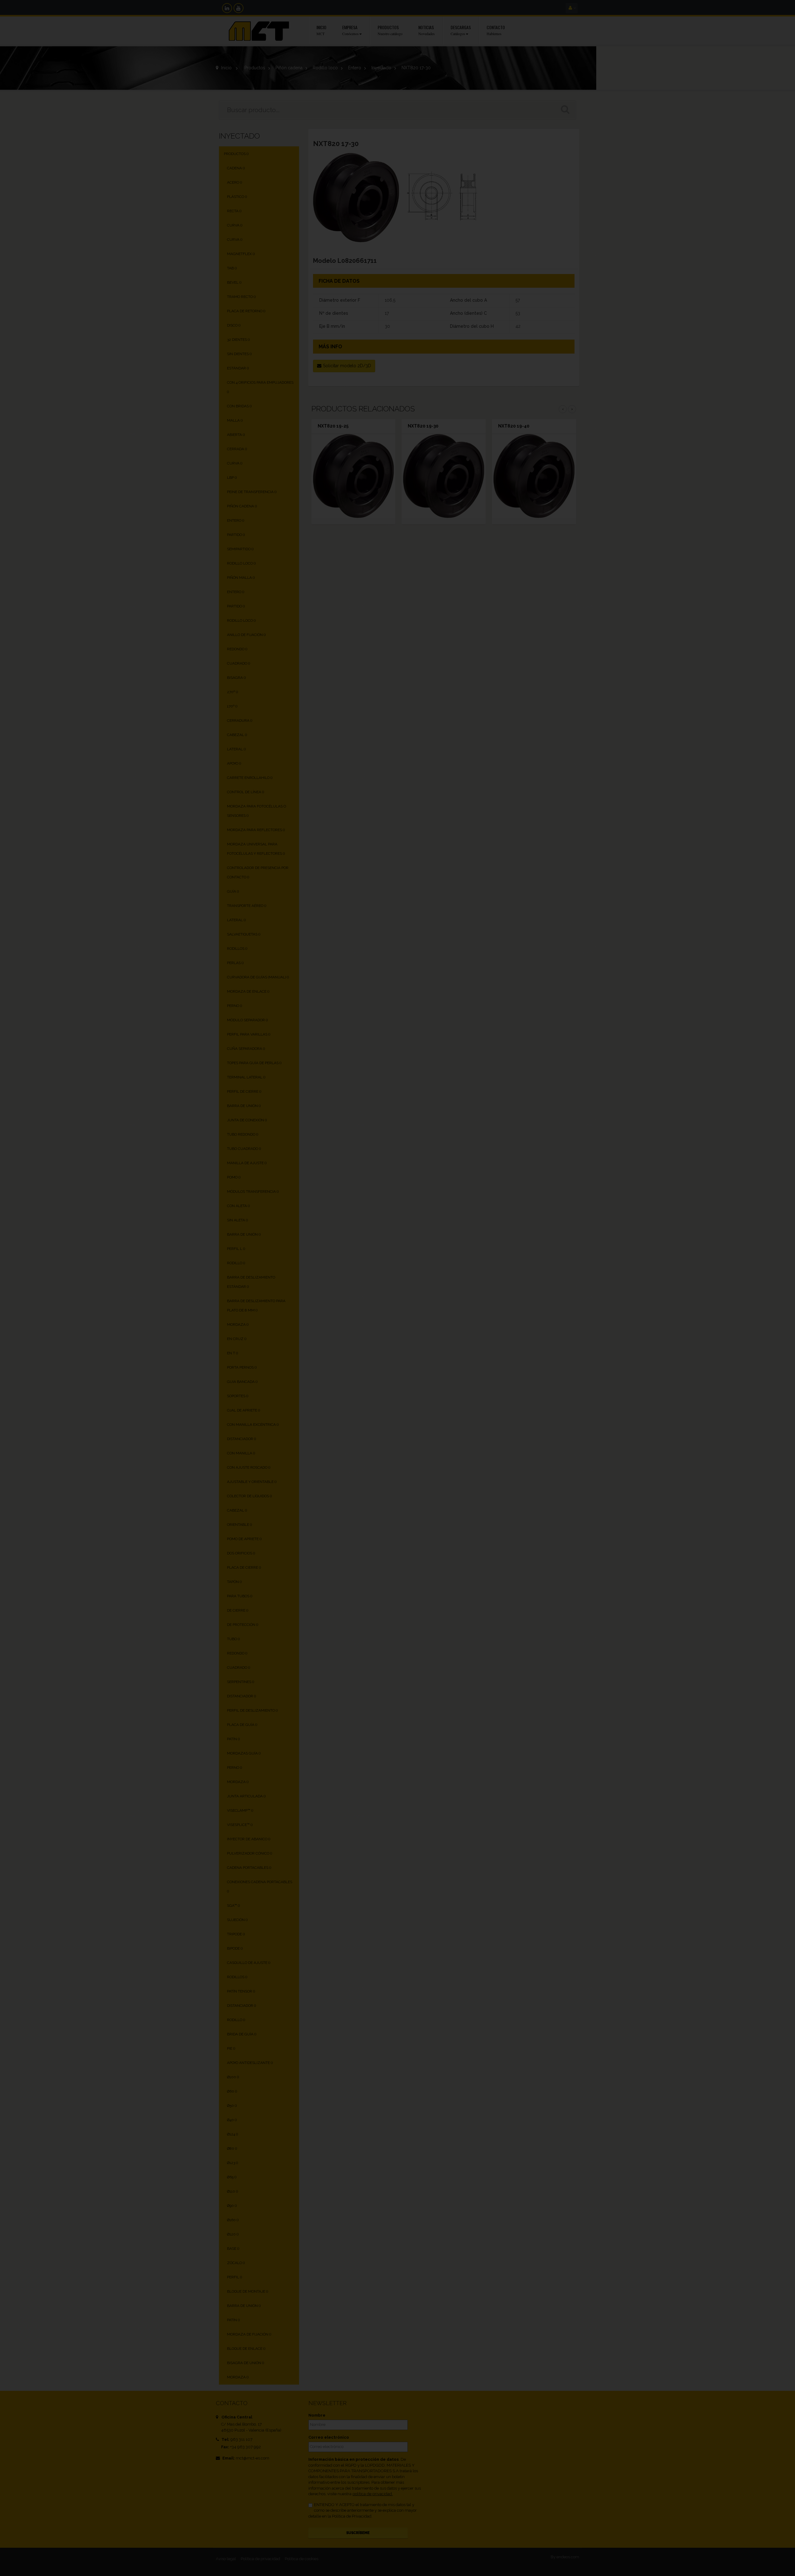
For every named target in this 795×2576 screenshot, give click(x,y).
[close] (529, 1217)
